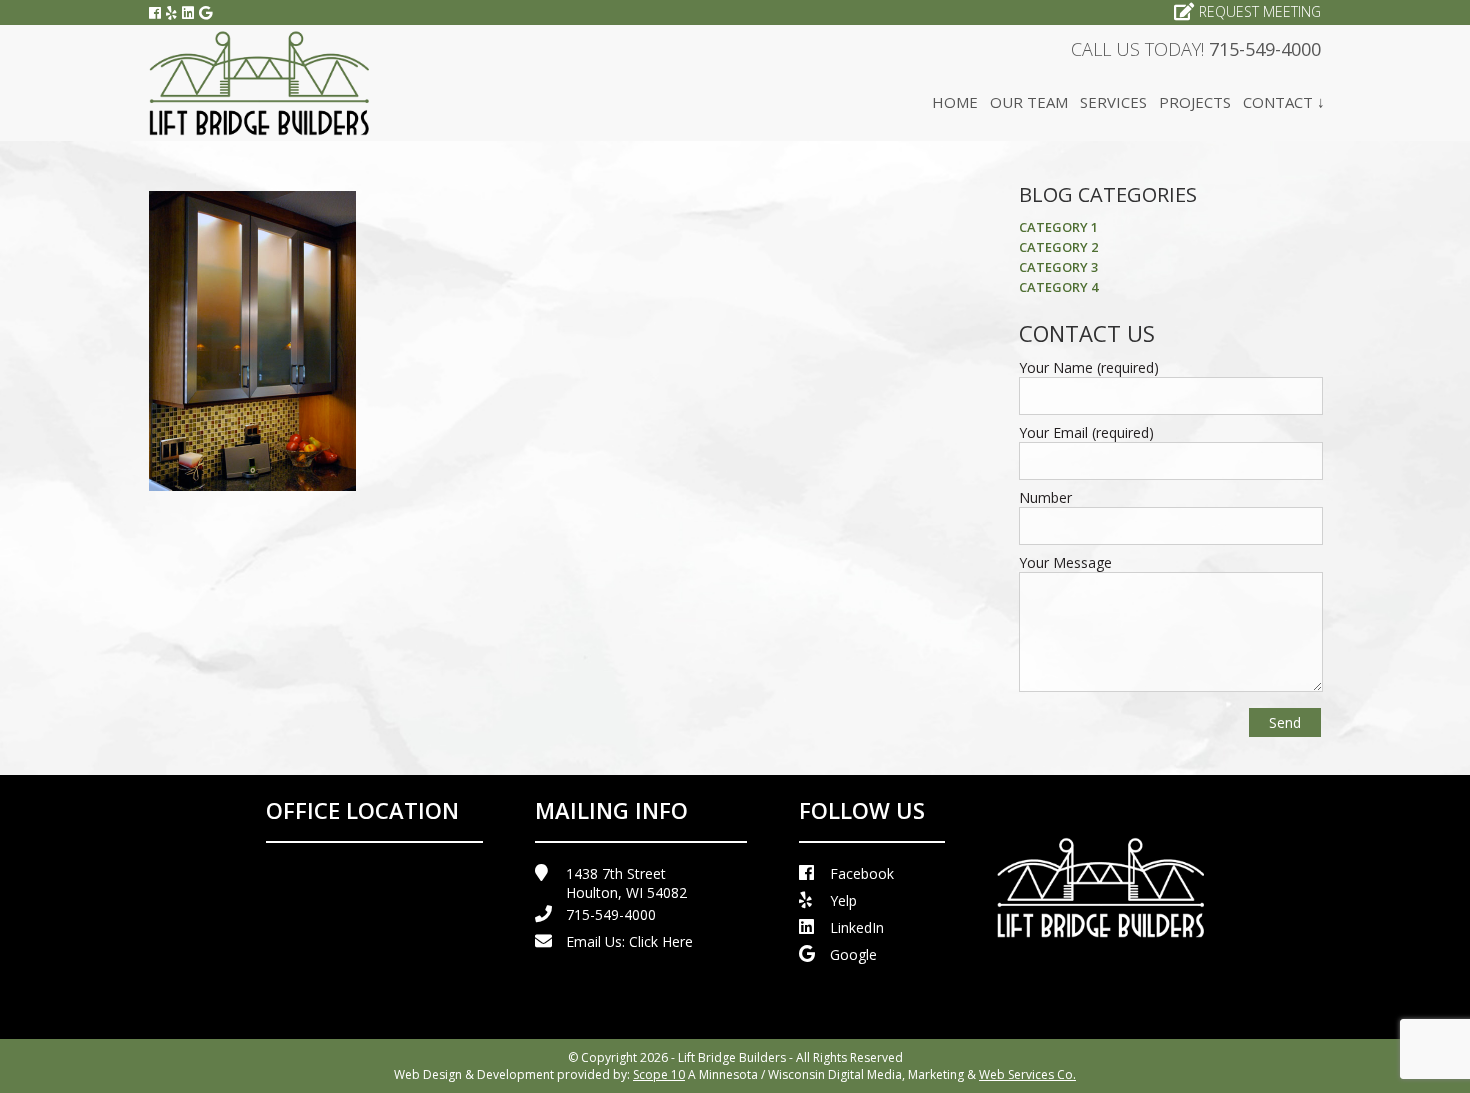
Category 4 (1058, 287)
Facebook (862, 873)
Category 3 (1058, 267)
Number (1045, 497)
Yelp (843, 900)
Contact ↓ (1284, 102)
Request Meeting (1260, 11)
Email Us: (629, 941)
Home (955, 102)
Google (853, 954)
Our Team (1029, 102)
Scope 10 (659, 1074)
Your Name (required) (1089, 367)
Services (1113, 102)
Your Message (1065, 562)
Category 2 (1058, 247)
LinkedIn (857, 927)
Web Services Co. (1027, 1074)
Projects (1195, 102)
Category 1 (1058, 227)
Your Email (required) (1086, 432)
